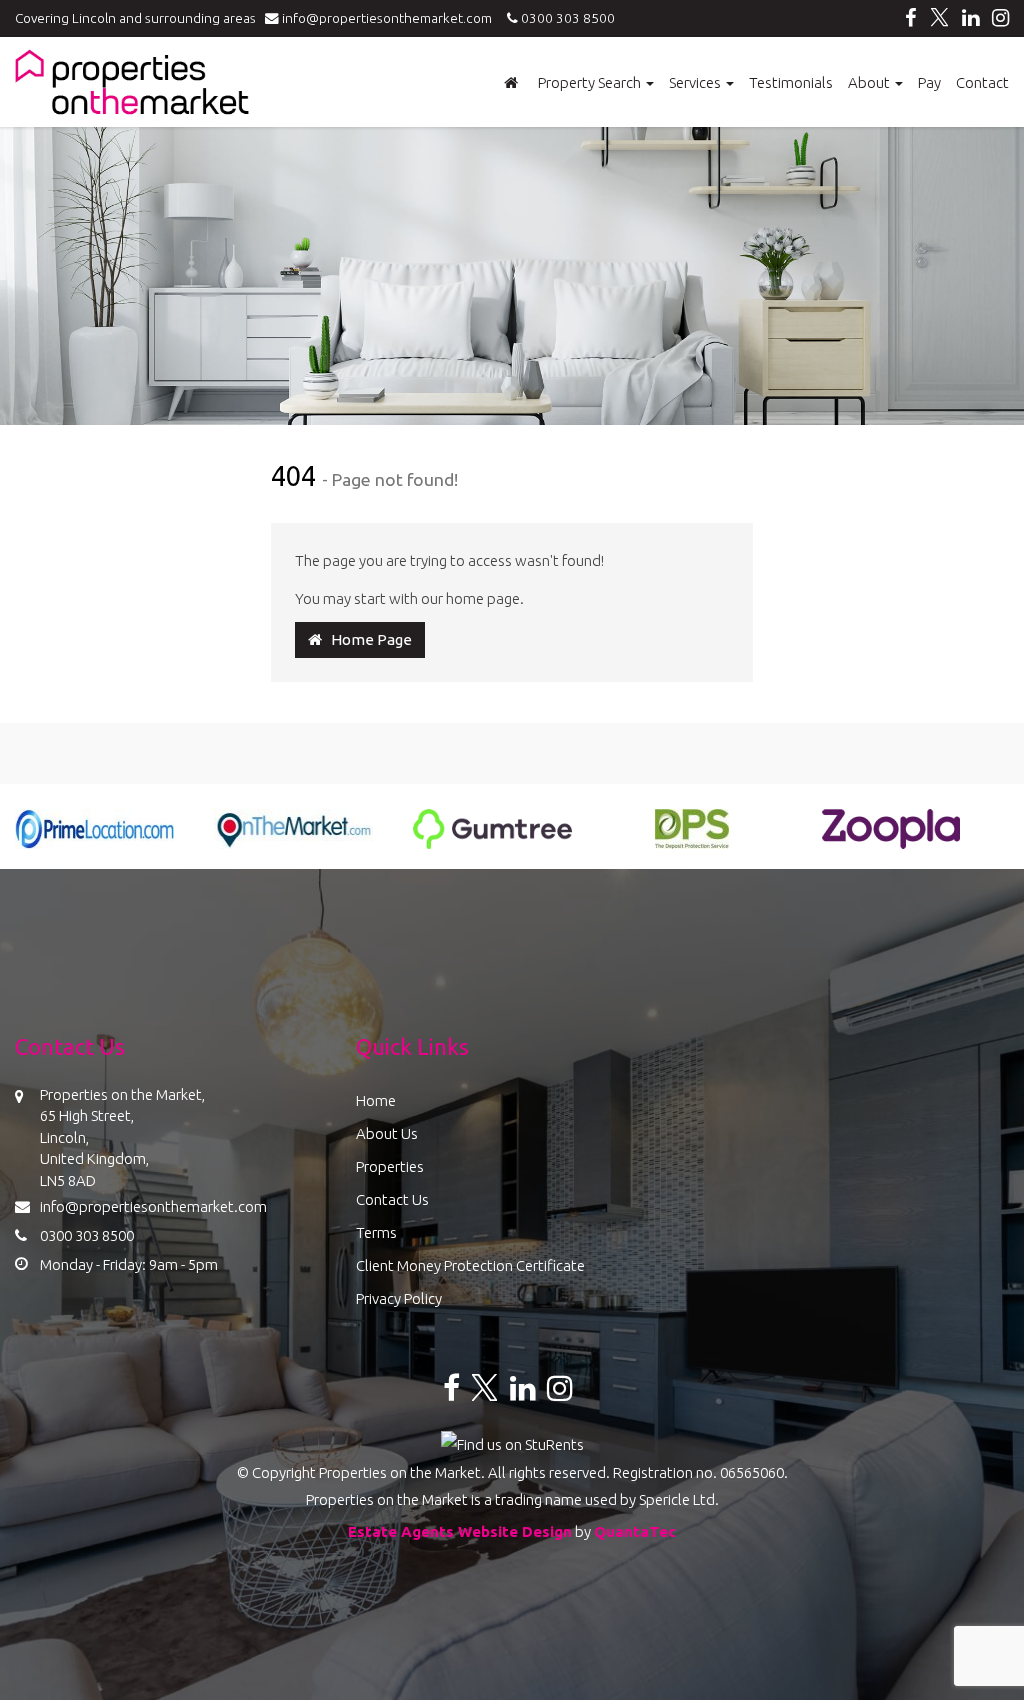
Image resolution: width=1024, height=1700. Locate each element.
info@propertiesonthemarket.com (390, 18)
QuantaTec (635, 1531)
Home (376, 1100)
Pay (929, 82)
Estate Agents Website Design (460, 1531)
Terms (376, 1232)
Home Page (367, 639)
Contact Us (392, 1199)
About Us (387, 1133)
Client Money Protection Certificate (470, 1265)
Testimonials (791, 82)
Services (696, 82)
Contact (982, 82)
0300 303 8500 (566, 18)
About (870, 82)
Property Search (591, 82)
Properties (390, 1166)
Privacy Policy (399, 1298)
